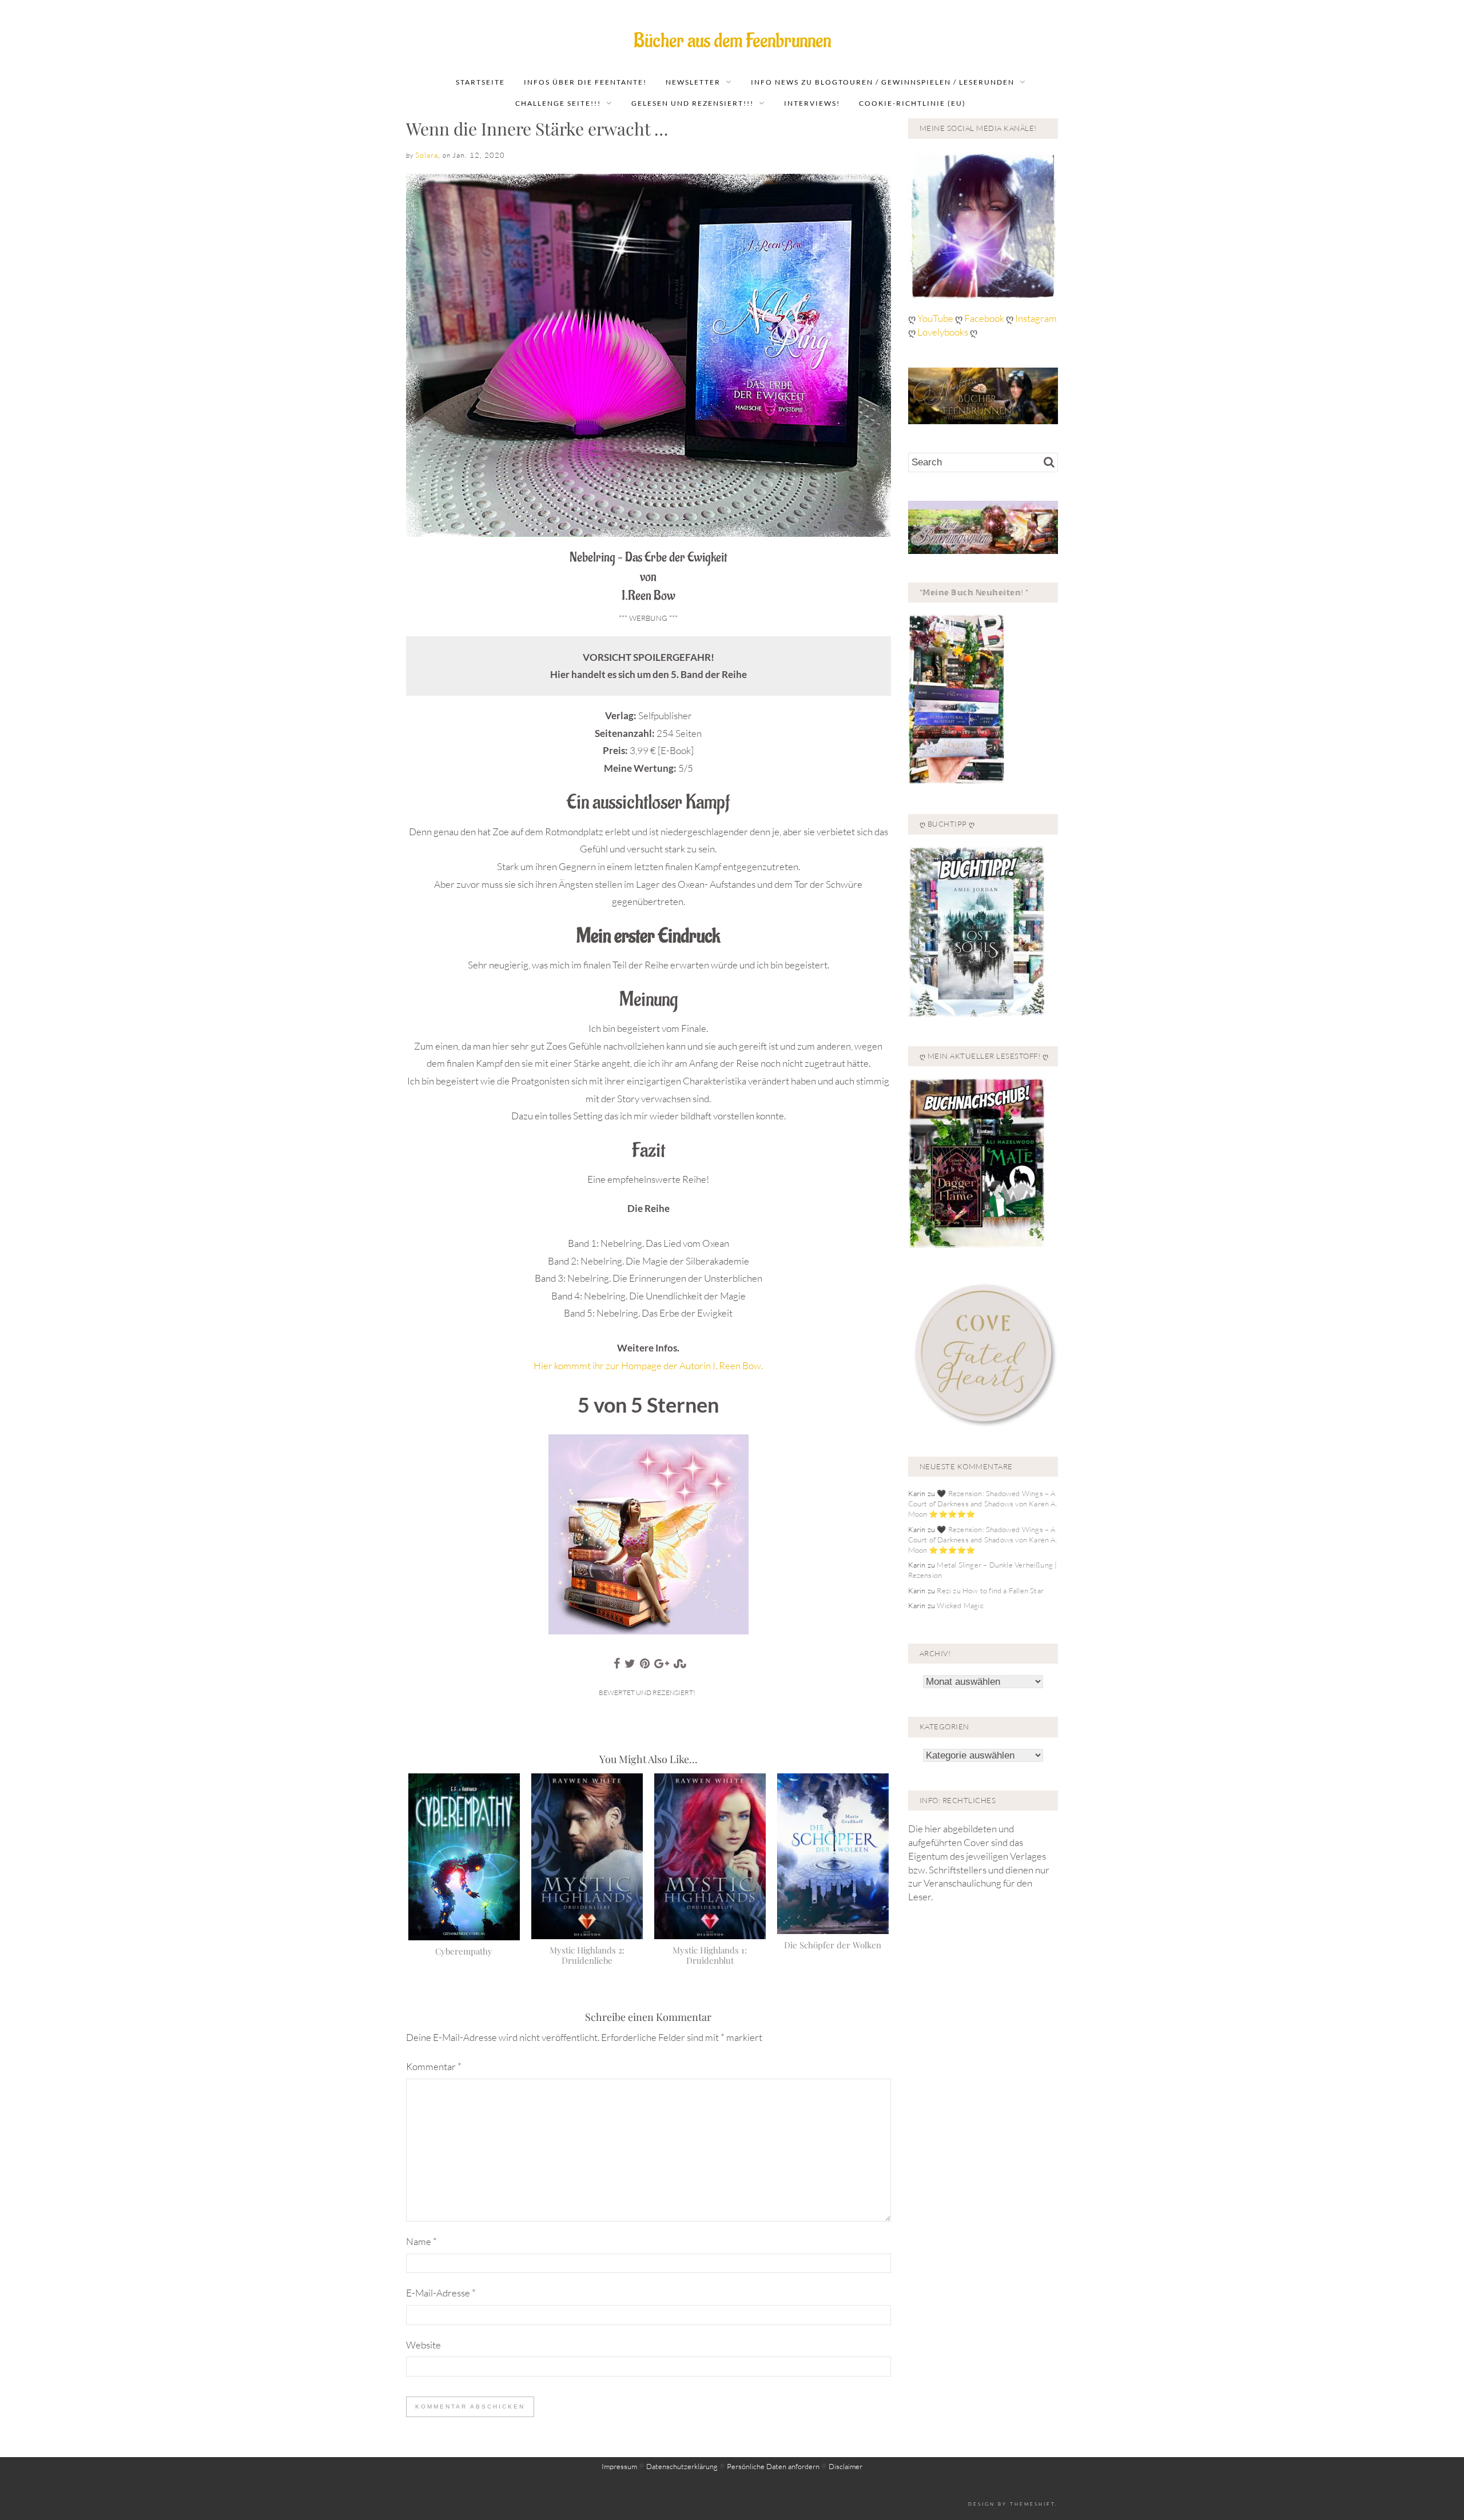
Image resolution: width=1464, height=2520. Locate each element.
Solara (427, 155)
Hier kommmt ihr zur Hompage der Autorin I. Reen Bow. (648, 1365)
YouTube (936, 318)
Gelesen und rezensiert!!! (693, 103)
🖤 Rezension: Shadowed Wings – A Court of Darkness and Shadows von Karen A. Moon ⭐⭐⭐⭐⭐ (983, 1504)
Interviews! (812, 103)
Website (423, 2345)
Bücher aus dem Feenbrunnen (732, 41)
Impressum (619, 2466)
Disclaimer (846, 2466)
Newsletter (693, 82)
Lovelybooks (943, 332)
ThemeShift (1033, 2504)
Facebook (985, 318)
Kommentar (434, 2066)
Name (421, 2241)
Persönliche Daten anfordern (773, 2466)
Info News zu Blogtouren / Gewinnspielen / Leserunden (883, 82)
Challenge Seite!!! (558, 103)
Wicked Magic (960, 1605)
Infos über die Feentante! (585, 82)
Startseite (480, 82)
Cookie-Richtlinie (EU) (912, 103)
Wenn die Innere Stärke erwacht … (537, 129)
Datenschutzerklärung (682, 2466)
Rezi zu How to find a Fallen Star (990, 1590)
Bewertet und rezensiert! (647, 1692)
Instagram (1036, 318)
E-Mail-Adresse (441, 2293)
